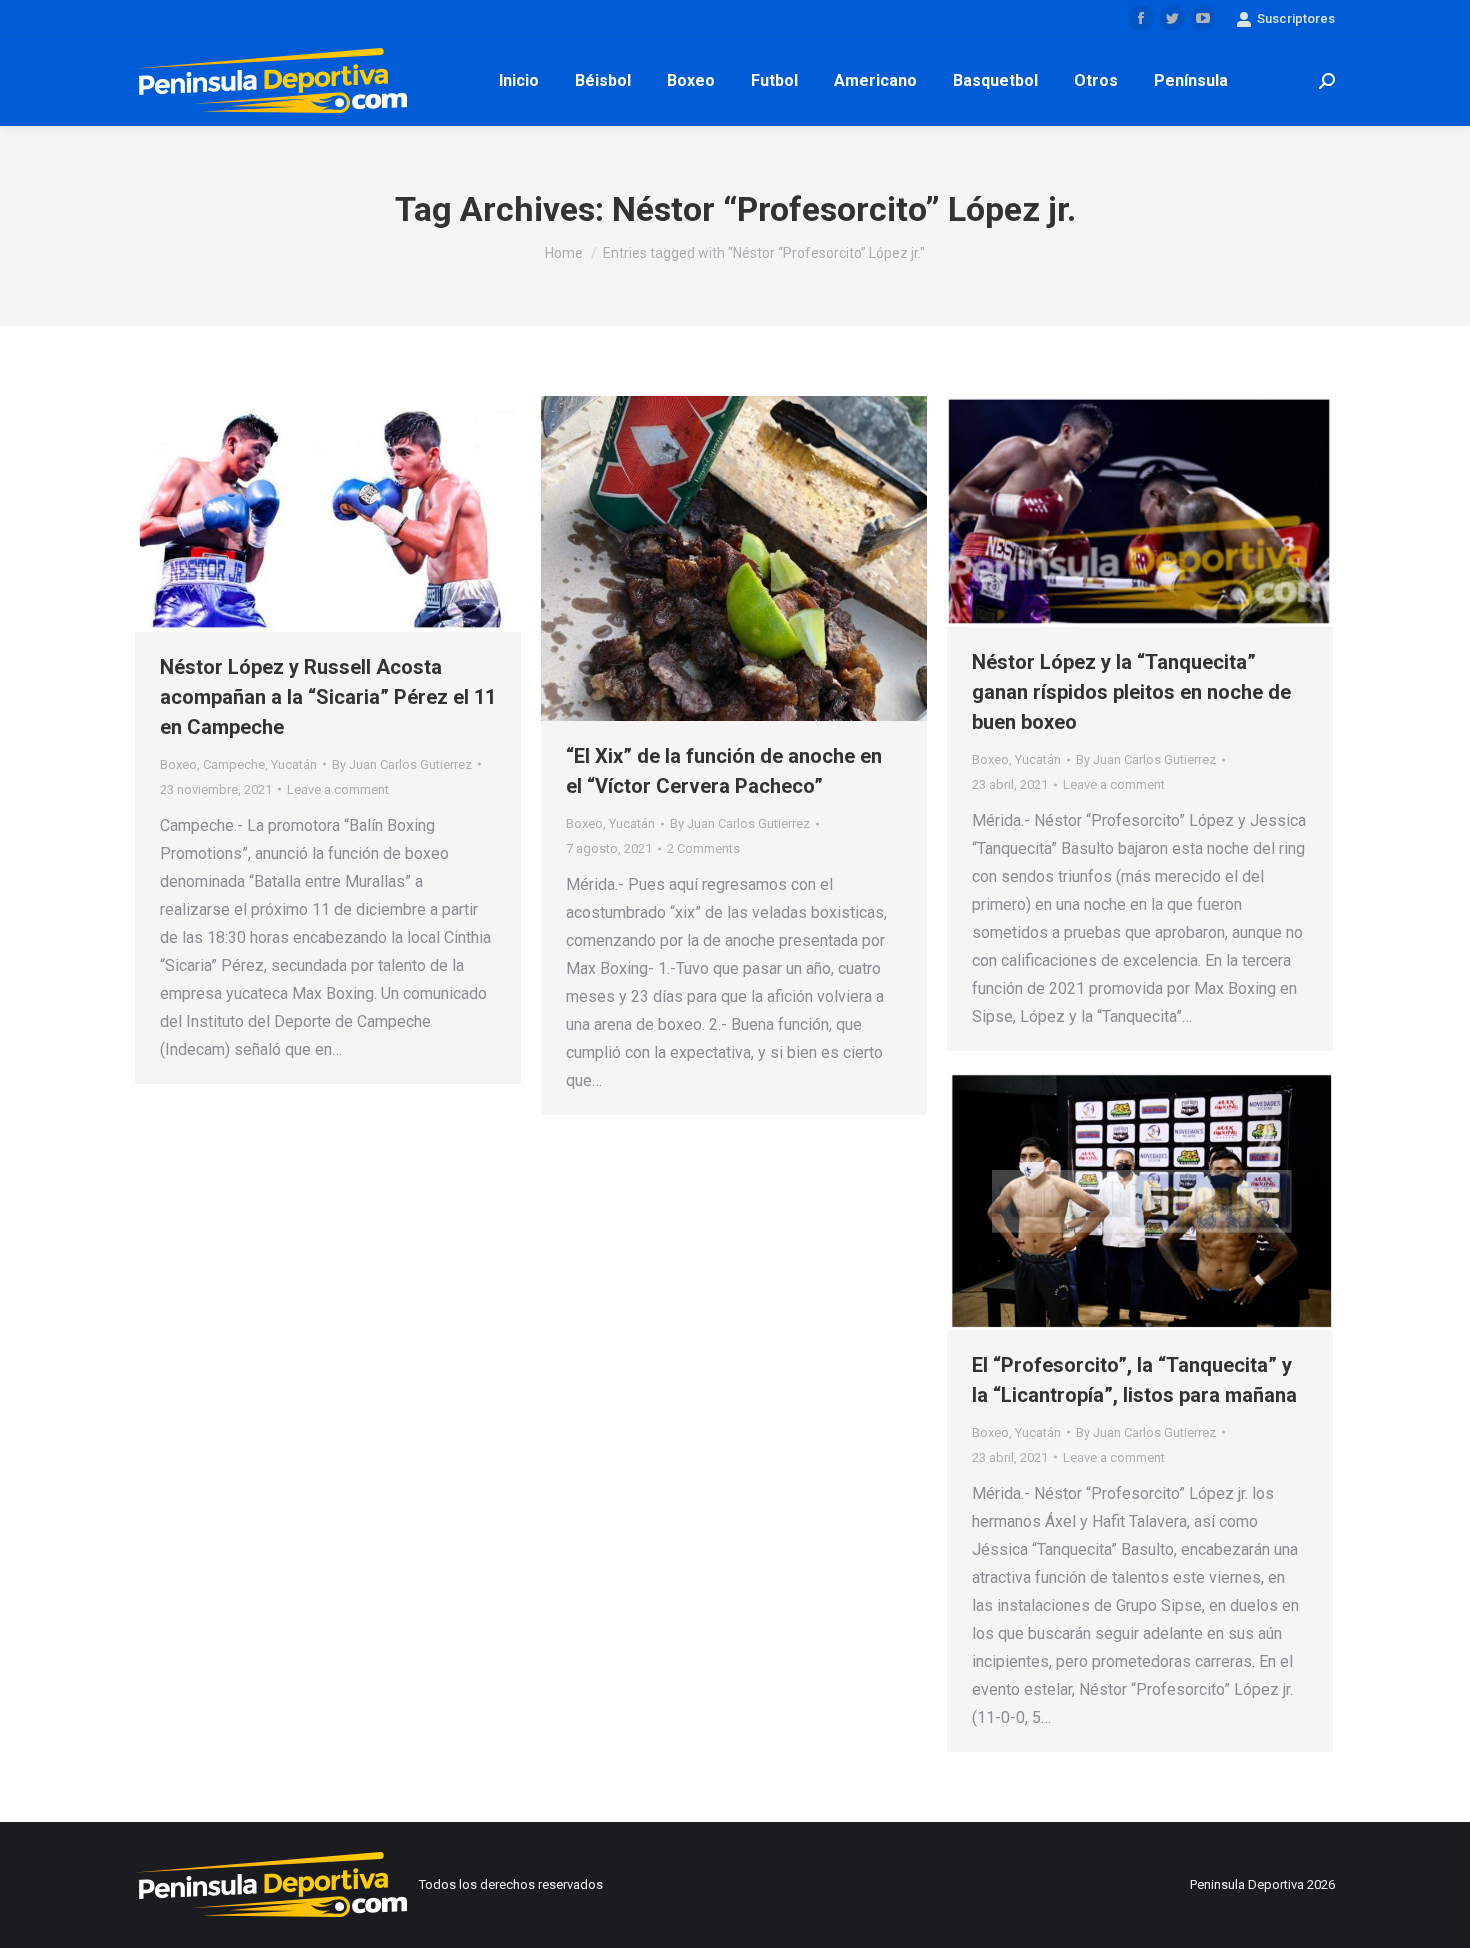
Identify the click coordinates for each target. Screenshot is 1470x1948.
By (402, 764)
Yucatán (294, 764)
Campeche (234, 764)
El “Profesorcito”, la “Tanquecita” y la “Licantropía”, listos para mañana (1134, 1380)
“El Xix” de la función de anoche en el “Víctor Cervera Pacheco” (724, 771)
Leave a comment (338, 789)
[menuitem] (519, 81)
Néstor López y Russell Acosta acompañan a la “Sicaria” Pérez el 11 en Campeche (328, 697)
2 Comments (703, 848)
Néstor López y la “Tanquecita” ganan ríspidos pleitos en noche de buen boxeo (1131, 692)
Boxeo (178, 764)
